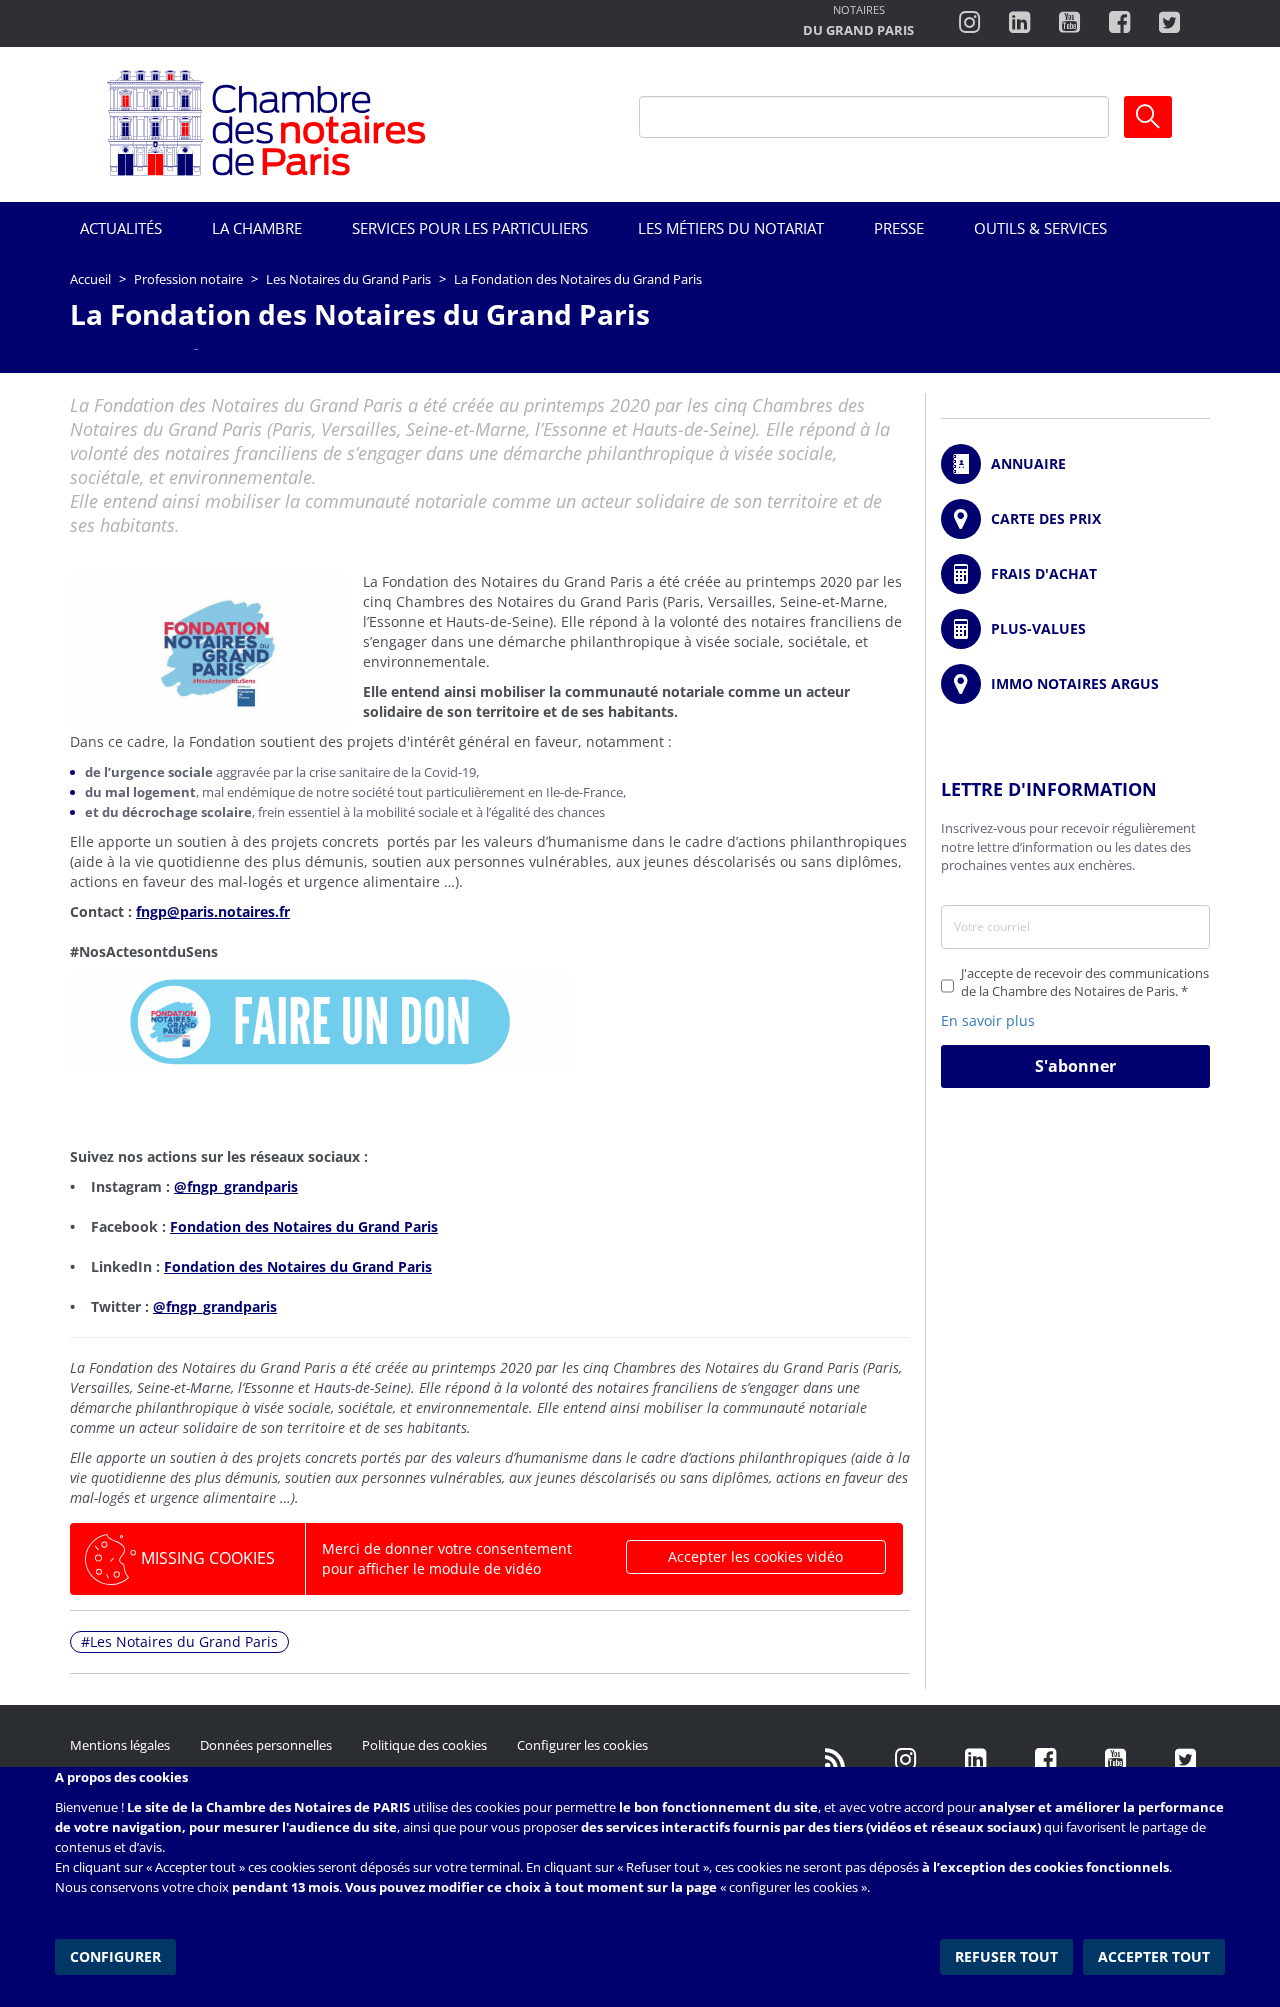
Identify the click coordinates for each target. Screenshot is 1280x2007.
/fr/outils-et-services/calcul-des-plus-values (1075, 629)
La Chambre (257, 228)
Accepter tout (1154, 1956)
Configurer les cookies (582, 1745)
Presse (899, 228)
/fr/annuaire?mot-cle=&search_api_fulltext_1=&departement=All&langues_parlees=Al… (1075, 464)
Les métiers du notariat (731, 228)
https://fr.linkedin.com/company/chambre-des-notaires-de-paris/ (975, 1760)
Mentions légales (120, 1745)
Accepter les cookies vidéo (755, 1556)
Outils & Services (1040, 228)
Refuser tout (1006, 1956)
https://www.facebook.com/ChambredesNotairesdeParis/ (1119, 23)
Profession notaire (188, 279)
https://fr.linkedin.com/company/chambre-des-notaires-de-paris (1019, 23)
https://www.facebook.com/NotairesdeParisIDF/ (1045, 1760)
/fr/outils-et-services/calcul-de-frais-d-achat (1075, 574)
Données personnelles (266, 1745)
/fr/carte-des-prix (1075, 519)
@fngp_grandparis (236, 1186)
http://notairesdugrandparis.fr (858, 22)
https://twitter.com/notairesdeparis (1169, 23)
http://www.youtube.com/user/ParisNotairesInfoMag (1069, 23)
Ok (1148, 117)
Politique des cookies (424, 1745)
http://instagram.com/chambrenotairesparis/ (969, 23)
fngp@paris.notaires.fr (213, 911)
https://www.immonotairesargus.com (1075, 684)
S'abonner (1075, 1066)
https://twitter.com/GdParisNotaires (1185, 1760)
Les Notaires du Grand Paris (348, 279)
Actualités (121, 228)
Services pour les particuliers (470, 228)
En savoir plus (988, 1020)
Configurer (115, 1956)
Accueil (90, 279)
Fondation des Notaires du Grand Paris (304, 1226)
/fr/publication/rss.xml (835, 1760)
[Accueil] (266, 125)
